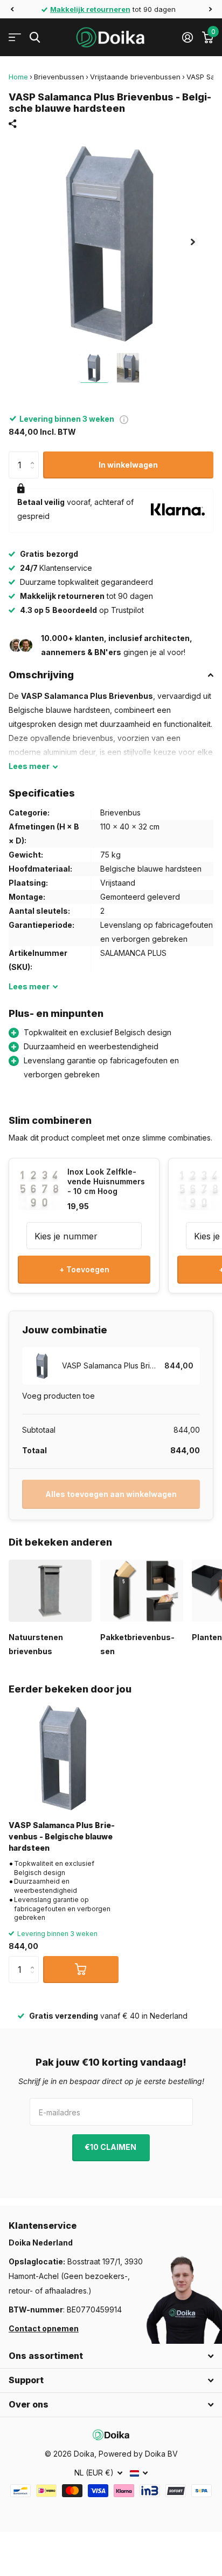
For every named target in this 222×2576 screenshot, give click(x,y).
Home (18, 77)
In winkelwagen (128, 465)
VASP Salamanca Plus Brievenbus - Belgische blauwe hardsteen (62, 1837)
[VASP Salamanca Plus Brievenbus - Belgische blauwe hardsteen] (64, 1757)
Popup (124, 419)
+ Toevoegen (84, 1269)
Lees (29, 766)
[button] (12, 9)
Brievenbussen (59, 77)
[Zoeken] (35, 38)
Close (111, 2356)
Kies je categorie (15, 38)
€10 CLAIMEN (111, 2147)
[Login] (187, 37)
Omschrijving (41, 675)
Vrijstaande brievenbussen (135, 77)
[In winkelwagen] (81, 1970)
